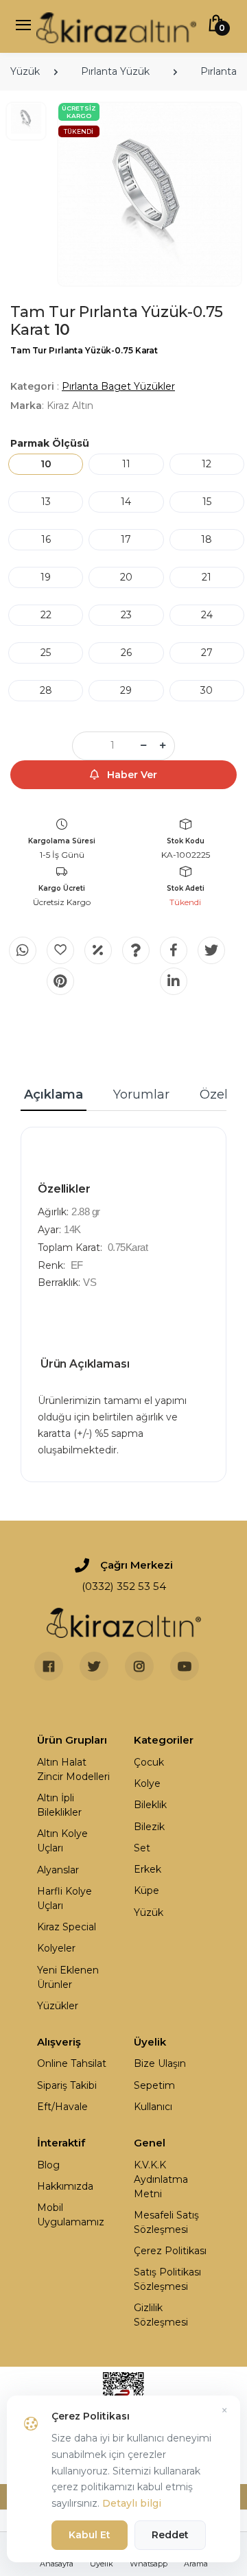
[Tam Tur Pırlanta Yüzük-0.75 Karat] (150, 194)
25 (46, 653)
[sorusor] (136, 950)
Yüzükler (58, 2006)
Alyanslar (58, 1870)
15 (207, 502)
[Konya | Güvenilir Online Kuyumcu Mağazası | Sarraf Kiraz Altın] (124, 1623)
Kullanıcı (153, 2107)
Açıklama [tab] (54, 1094)
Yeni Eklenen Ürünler (68, 1977)
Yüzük (25, 71)
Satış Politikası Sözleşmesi (167, 2279)
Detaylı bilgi (132, 2503)
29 (126, 690)
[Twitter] (211, 950)
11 (126, 464)
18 (207, 539)
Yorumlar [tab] (141, 1094)
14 (126, 502)
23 (126, 615)
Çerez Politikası (170, 2251)
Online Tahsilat (72, 2063)
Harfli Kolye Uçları (64, 1898)
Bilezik (149, 1827)
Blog (48, 2165)
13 (46, 502)
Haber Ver (131, 775)
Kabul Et (90, 2535)
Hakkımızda (65, 2186)
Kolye (147, 1783)
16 (46, 539)
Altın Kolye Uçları (62, 1841)
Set (142, 1848)
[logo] (116, 26)
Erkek (148, 1869)
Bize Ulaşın (160, 2063)
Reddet (170, 2535)
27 (207, 653)
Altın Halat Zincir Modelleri (73, 1769)
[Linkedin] (174, 981)
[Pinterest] (60, 981)
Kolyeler (56, 1948)
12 (207, 464)
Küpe (146, 1890)
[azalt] (143, 746)
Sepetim (154, 2085)
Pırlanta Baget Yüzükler (118, 386)
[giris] (60, 950)
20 (126, 577)
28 (46, 690)
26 (126, 653)
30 (207, 690)
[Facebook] (174, 950)
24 (207, 615)
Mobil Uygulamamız (71, 2215)
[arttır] (163, 746)
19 (46, 577)
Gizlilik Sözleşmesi (161, 2315)
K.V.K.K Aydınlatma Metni (161, 2179)
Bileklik (150, 1805)
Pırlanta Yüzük (115, 71)
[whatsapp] (23, 950)
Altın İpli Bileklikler (59, 1805)
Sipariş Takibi (67, 2085)
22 (46, 615)
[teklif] (98, 950)
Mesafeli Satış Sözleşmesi (166, 2222)
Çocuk (149, 1762)
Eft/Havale (62, 2107)
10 (46, 464)
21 (207, 577)
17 (126, 539)
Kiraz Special (67, 1927)
